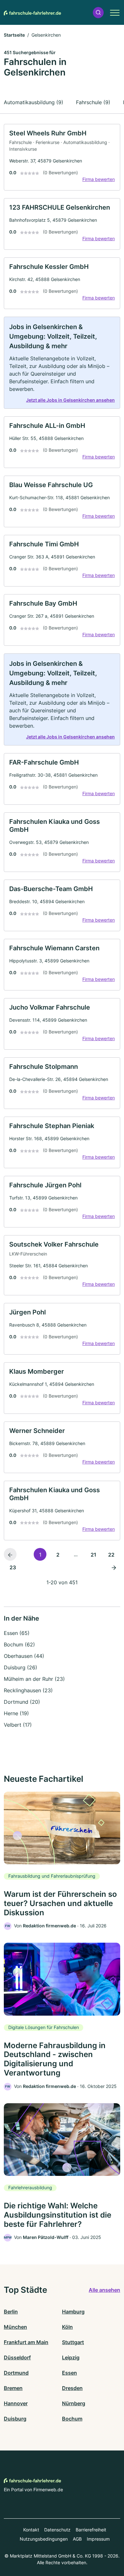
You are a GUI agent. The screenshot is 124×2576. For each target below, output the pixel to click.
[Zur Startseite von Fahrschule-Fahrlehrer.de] (32, 12)
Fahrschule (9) (93, 102)
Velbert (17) (18, 1725)
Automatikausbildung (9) (34, 102)
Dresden (72, 2388)
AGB (77, 2539)
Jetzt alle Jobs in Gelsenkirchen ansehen (70, 400)
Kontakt (31, 2530)
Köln (67, 2327)
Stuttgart (73, 2342)
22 (111, 1555)
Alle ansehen (104, 2290)
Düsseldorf (17, 2357)
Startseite (14, 35)
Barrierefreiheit (91, 2530)
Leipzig (71, 2357)
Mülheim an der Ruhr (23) (34, 1679)
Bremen (13, 2388)
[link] (62, 157)
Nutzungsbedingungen (44, 2539)
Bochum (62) (19, 1644)
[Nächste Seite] (114, 1567)
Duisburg (15, 2419)
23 (13, 1567)
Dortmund (16, 2373)
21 (93, 1555)
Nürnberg (74, 2403)
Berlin (11, 2312)
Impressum (98, 2539)
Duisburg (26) (21, 1667)
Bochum (72, 2419)
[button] (98, 13)
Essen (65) (17, 1633)
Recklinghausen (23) (28, 1690)
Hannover (16, 2403)
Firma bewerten (99, 179)
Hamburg (73, 2312)
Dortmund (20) (22, 1702)
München (15, 2327)
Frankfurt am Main (26, 2342)
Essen (69, 2373)
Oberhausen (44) (24, 1656)
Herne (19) (16, 1713)
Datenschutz (57, 2530)
